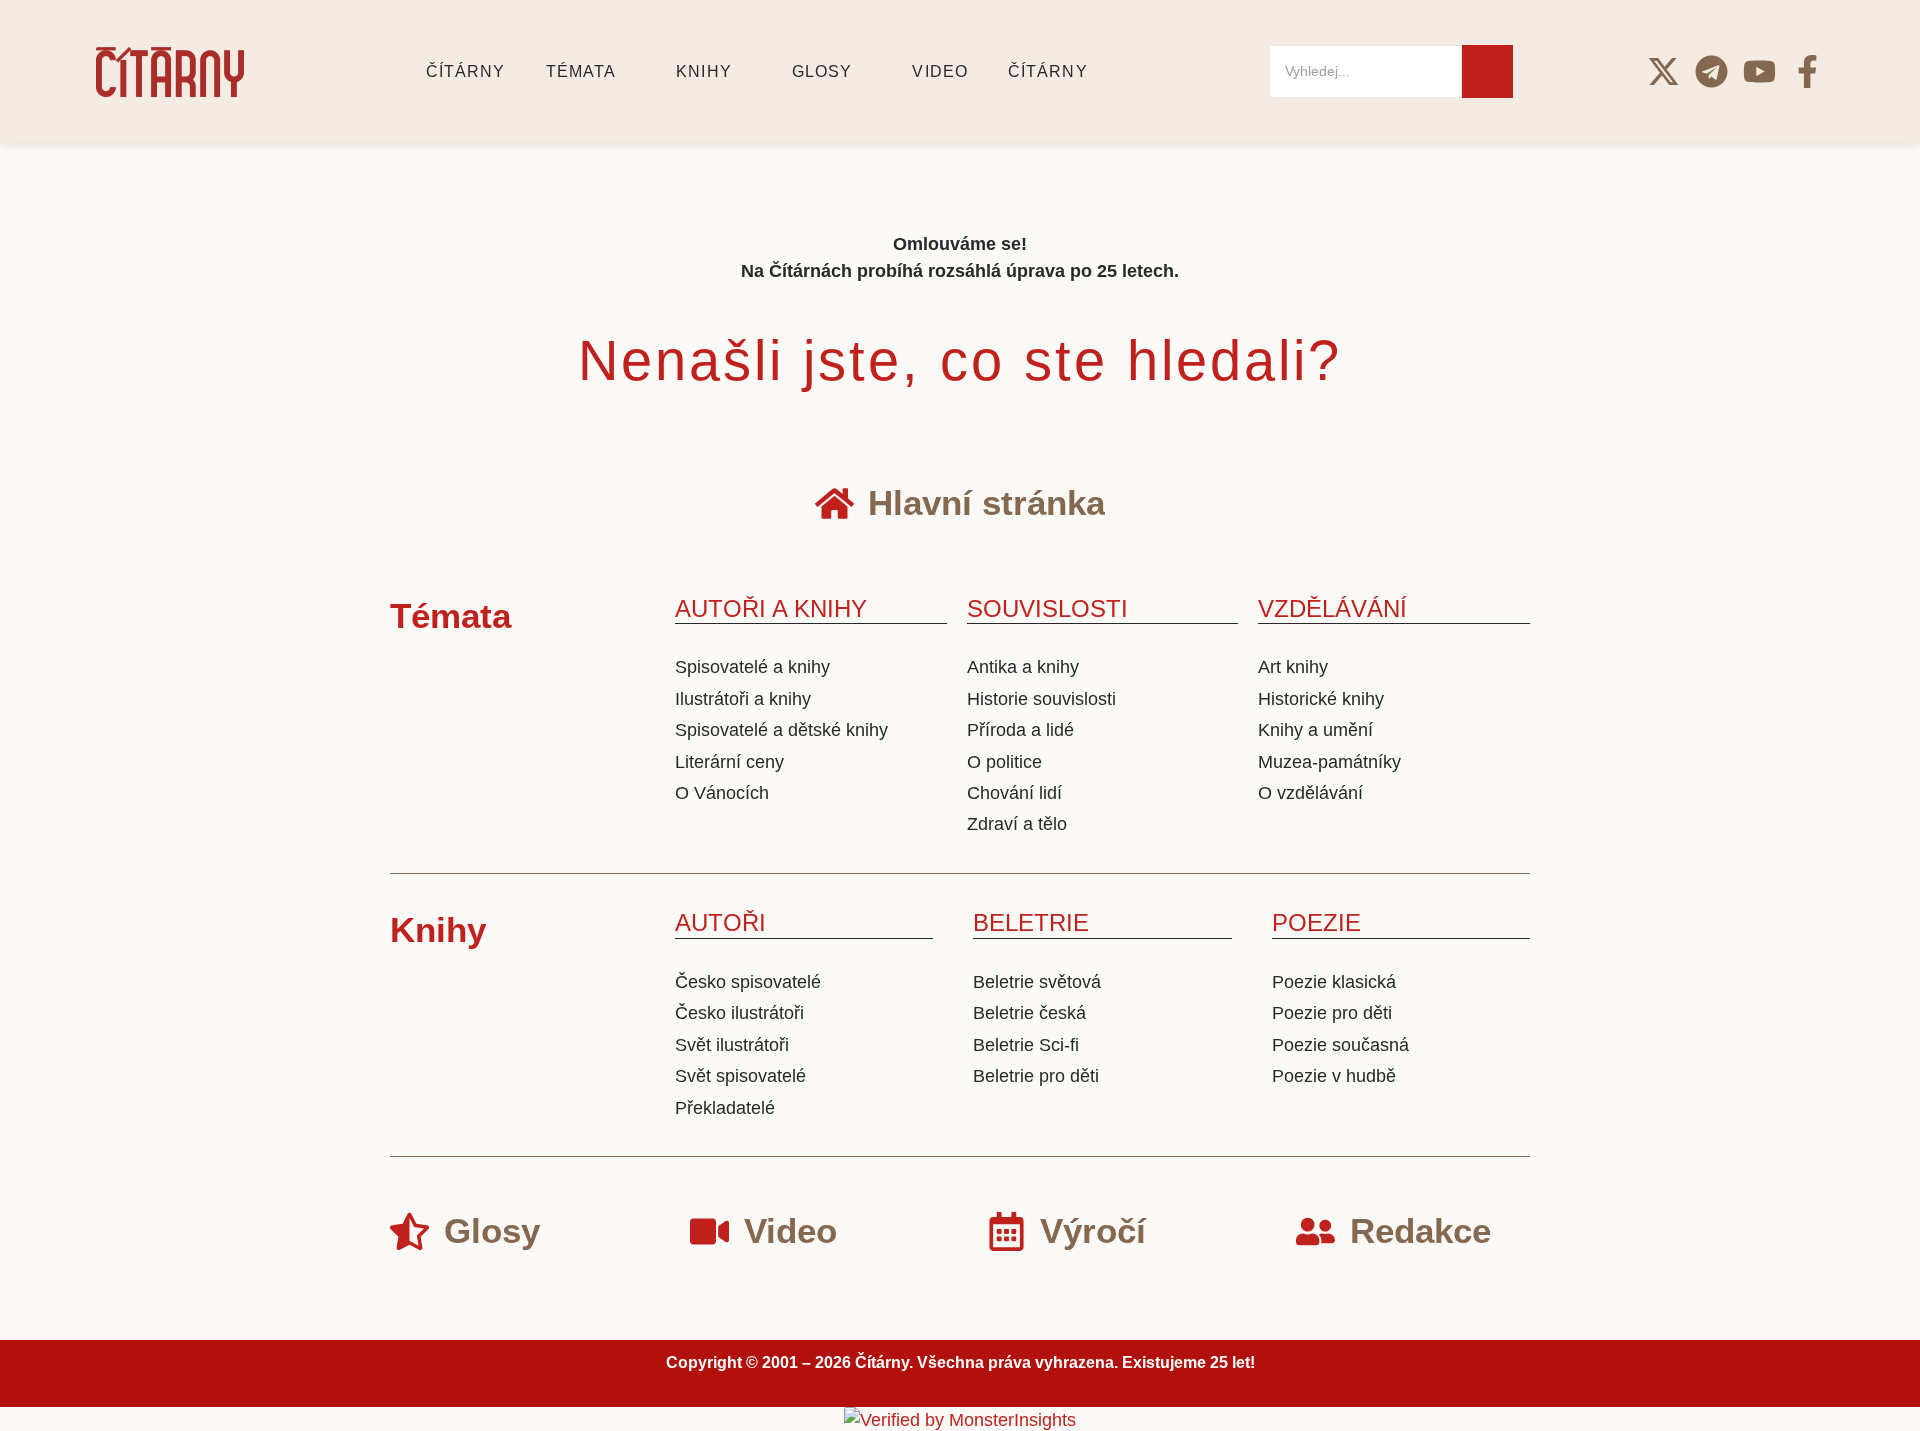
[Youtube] (1759, 71)
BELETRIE (1031, 922)
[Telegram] (1711, 71)
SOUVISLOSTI (1047, 608)
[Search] (1487, 71)
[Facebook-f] (1807, 71)
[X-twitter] (1663, 71)
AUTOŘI (720, 922)
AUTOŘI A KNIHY (771, 608)
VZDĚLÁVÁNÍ (1332, 608)
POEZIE (1316, 922)
